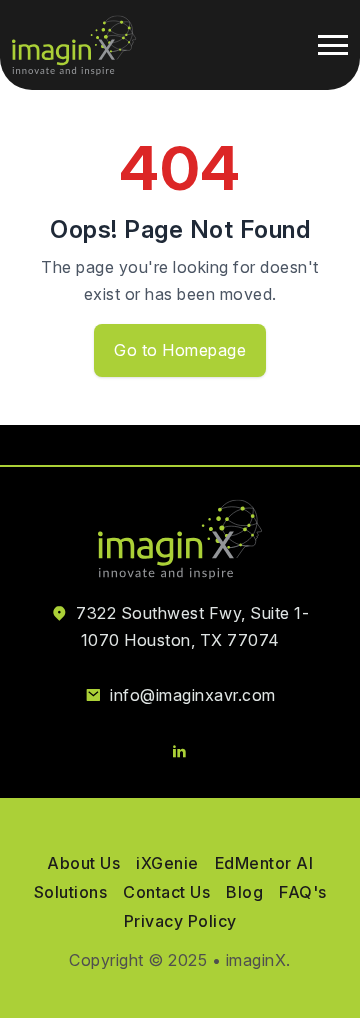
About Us (83, 863)
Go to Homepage (180, 350)
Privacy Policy (180, 921)
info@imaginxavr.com (193, 695)
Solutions (71, 892)
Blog (244, 892)
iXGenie (167, 863)
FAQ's (303, 892)
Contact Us (166, 892)
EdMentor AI (264, 863)
